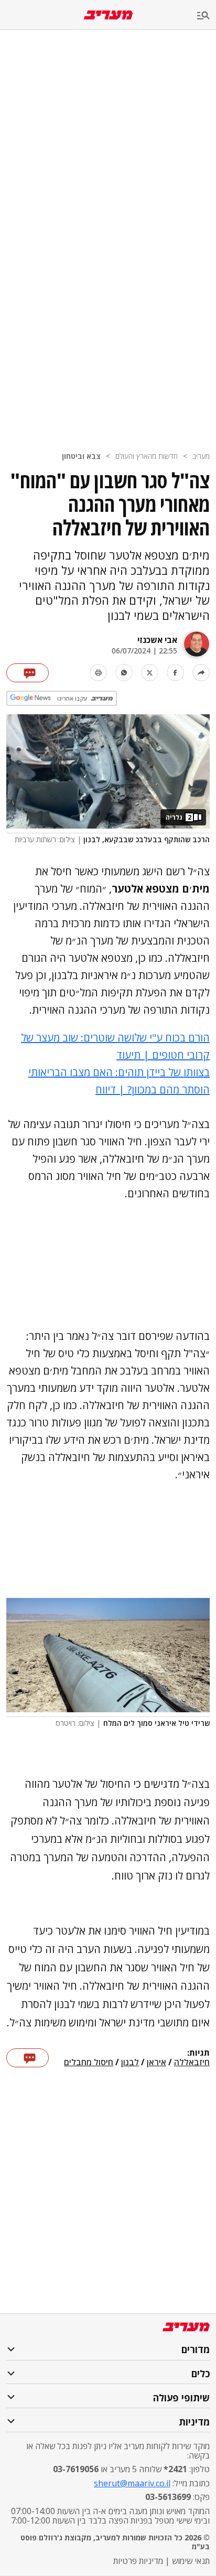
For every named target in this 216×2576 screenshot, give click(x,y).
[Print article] (98, 673)
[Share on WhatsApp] (124, 673)
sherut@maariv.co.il (132, 2483)
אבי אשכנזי (157, 640)
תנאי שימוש (191, 2561)
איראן (156, 2063)
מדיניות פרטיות (138, 2561)
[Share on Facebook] (175, 673)
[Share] (201, 673)
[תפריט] (207, 16)
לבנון (130, 2063)
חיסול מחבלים (89, 2063)
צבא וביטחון (81, 456)
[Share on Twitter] (150, 673)
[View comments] (28, 673)
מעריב (201, 456)
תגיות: (198, 2053)
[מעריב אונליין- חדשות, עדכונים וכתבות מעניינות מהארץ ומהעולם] (108, 15)
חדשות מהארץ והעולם (147, 456)
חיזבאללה (192, 2063)
